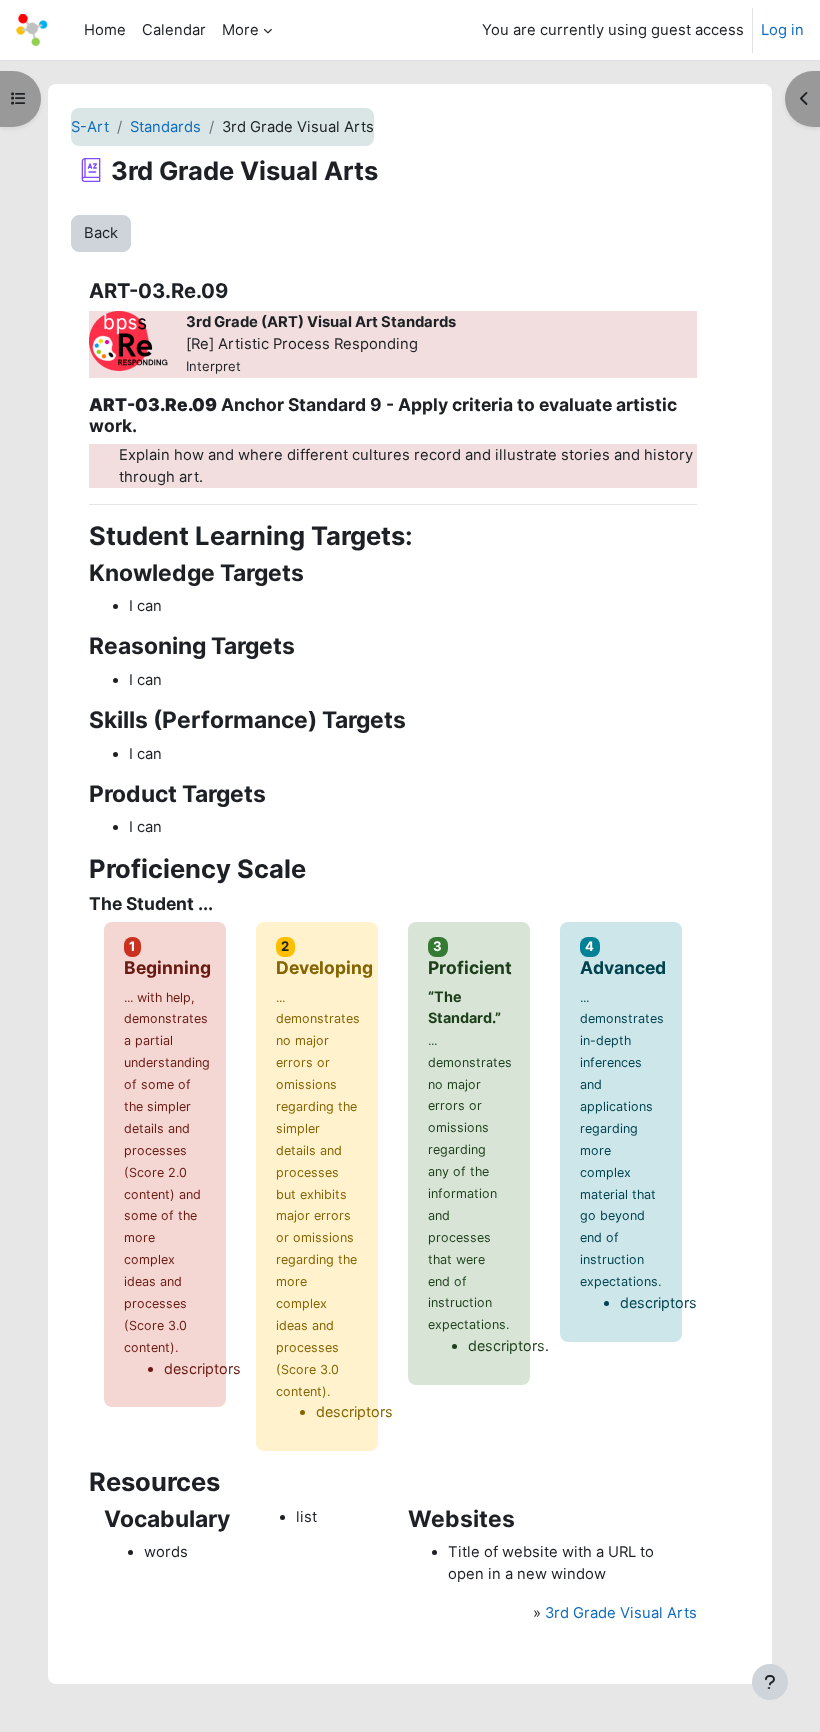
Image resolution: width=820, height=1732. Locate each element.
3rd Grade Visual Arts (621, 1613)
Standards (165, 127)
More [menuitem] (240, 30)
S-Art (90, 127)
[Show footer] (770, 1682)
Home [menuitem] (105, 30)
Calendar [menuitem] (174, 30)
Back (101, 233)
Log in (782, 30)
